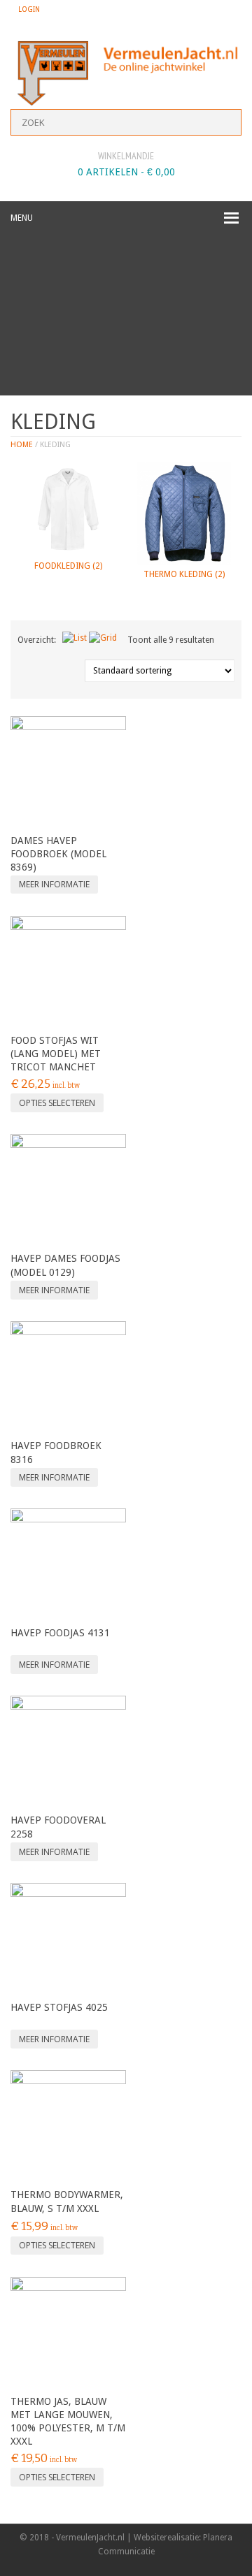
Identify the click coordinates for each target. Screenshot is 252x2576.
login (29, 9)
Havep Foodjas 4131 (60, 1633)
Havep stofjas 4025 (59, 2007)
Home (22, 445)
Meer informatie (54, 884)
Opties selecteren (57, 1103)
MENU (22, 218)
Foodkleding (68, 566)
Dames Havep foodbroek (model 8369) (58, 854)
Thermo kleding (184, 574)
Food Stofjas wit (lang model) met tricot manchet (56, 1054)
